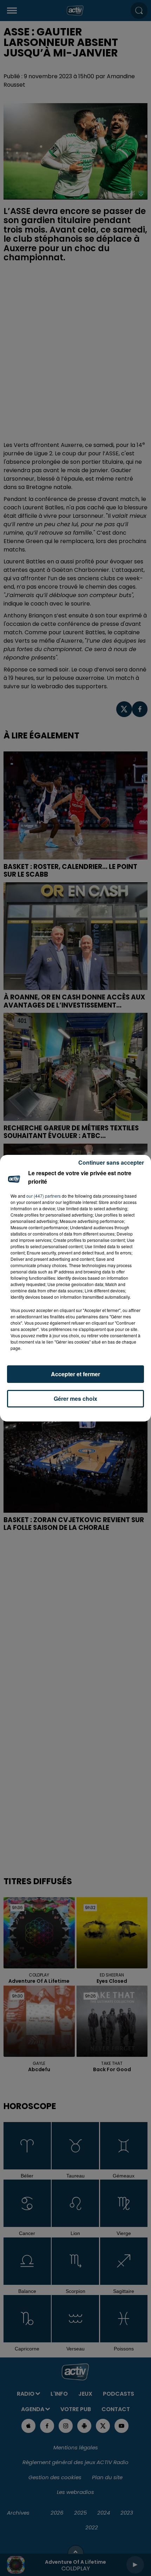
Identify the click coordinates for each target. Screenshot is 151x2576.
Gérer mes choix (75, 1399)
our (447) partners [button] (44, 1196)
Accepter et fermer (75, 1374)
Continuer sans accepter (111, 1162)
